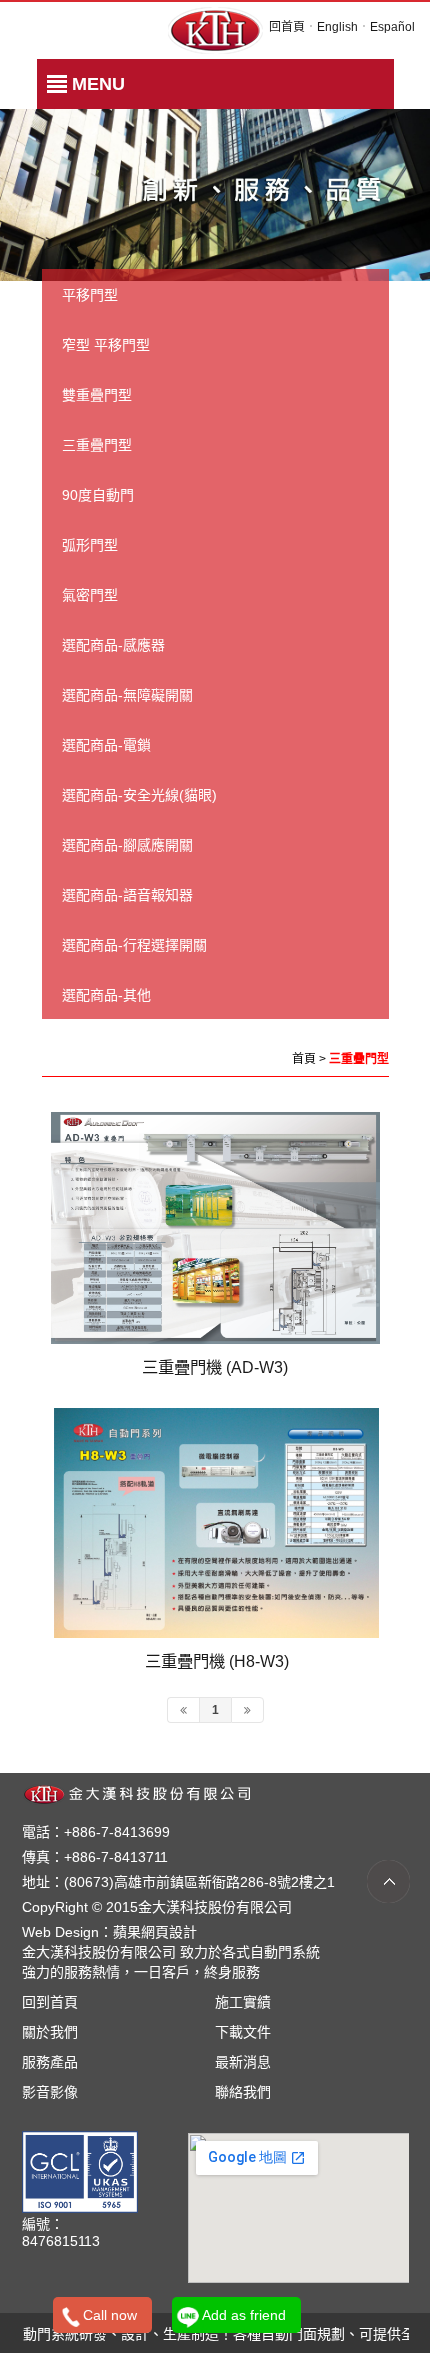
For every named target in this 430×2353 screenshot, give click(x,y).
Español (392, 27)
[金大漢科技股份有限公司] (148, 1793)
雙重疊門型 (97, 395)
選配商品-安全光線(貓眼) (139, 795)
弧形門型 (90, 545)
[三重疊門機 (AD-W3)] (215, 1228)
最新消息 (243, 2062)
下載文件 (243, 2032)
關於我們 (50, 2032)
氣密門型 (90, 595)
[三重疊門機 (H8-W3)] (217, 1523)
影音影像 (50, 2092)
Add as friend (244, 2315)
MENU (98, 84)
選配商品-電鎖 (106, 745)
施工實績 (243, 2002)
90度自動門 (98, 495)
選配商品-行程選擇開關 (134, 945)
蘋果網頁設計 (155, 1932)
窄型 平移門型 (106, 345)
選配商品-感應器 (113, 645)
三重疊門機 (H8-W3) (217, 1661)
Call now (110, 2315)
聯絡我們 (243, 2092)
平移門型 (90, 295)
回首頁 (287, 27)
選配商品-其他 (106, 995)
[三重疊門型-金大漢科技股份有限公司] (215, 29)
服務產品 (50, 2062)
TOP (388, 1881)
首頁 (304, 1059)
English (337, 27)
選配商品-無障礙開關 (127, 695)
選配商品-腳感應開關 (127, 845)
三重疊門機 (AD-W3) (215, 1367)
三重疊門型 (97, 445)
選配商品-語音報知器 (127, 895)
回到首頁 (50, 2002)
